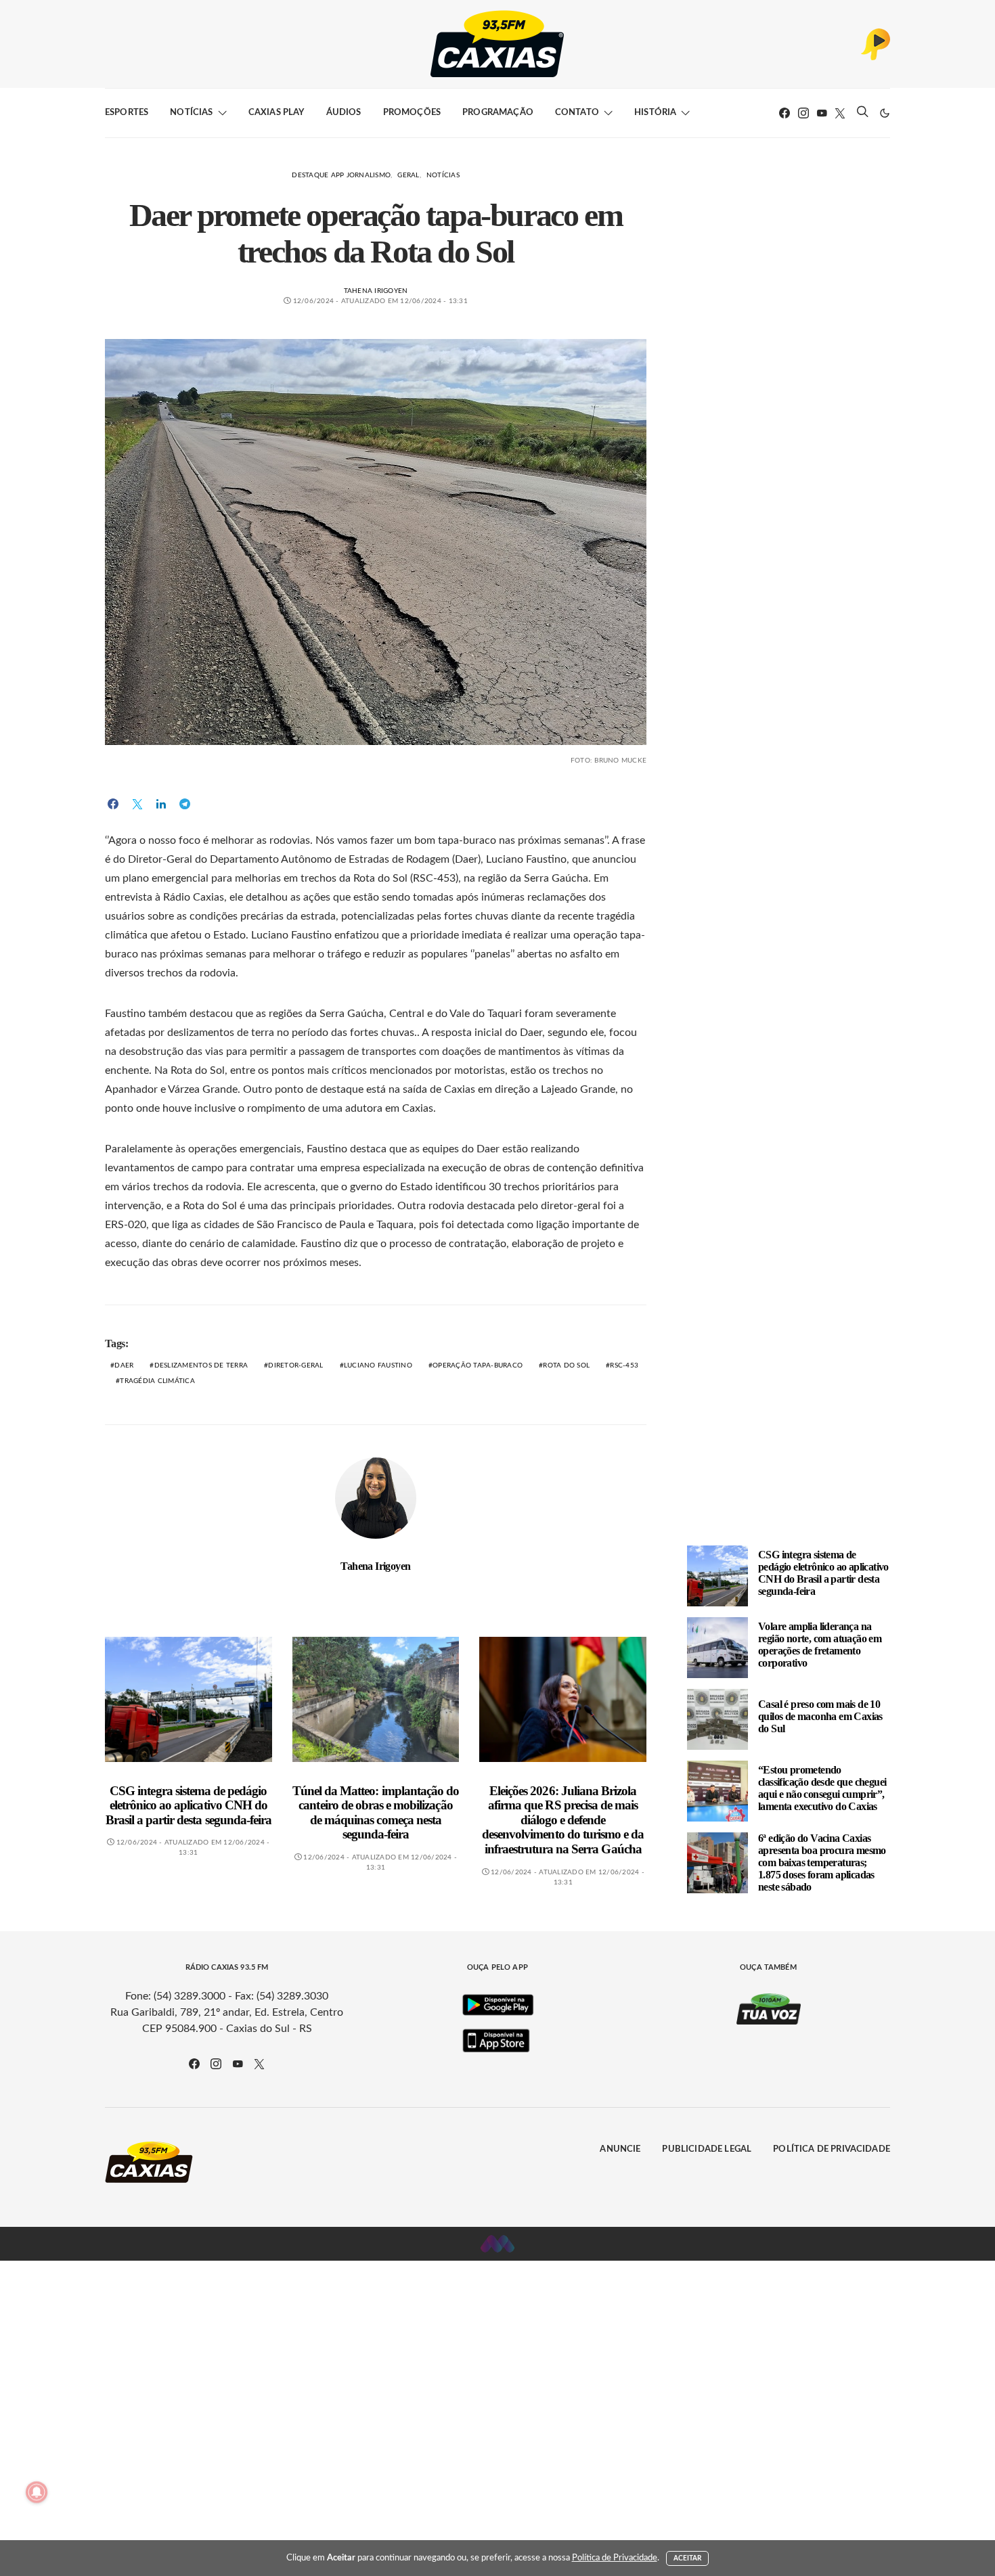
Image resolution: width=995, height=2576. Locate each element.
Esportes (127, 113)
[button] (885, 113)
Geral (408, 175)
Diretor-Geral (295, 1365)
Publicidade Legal (707, 2149)
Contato (577, 113)
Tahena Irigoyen (376, 291)
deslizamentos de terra (201, 1365)
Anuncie (620, 2149)
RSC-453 (624, 1365)
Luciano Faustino (378, 1365)
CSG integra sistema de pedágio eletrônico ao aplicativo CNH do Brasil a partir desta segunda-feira (189, 1805)
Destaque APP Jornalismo (341, 175)
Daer (124, 1365)
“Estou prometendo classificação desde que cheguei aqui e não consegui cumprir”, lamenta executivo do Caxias (822, 1788)
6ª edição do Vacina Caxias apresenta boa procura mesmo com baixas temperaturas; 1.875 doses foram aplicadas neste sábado (822, 1862)
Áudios (344, 113)
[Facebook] (784, 113)
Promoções (412, 113)
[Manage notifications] (37, 2492)
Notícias (191, 113)
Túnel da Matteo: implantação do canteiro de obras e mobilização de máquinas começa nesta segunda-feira (376, 1813)
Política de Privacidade (832, 2149)
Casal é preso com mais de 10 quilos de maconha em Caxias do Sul (820, 1716)
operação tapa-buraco (478, 1365)
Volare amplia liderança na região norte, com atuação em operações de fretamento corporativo (820, 1645)
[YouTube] (822, 113)
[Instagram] (803, 113)
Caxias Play (277, 113)
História (655, 113)
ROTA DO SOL (566, 1365)
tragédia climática (157, 1381)
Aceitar (688, 2558)
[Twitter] (840, 113)
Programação (498, 113)
